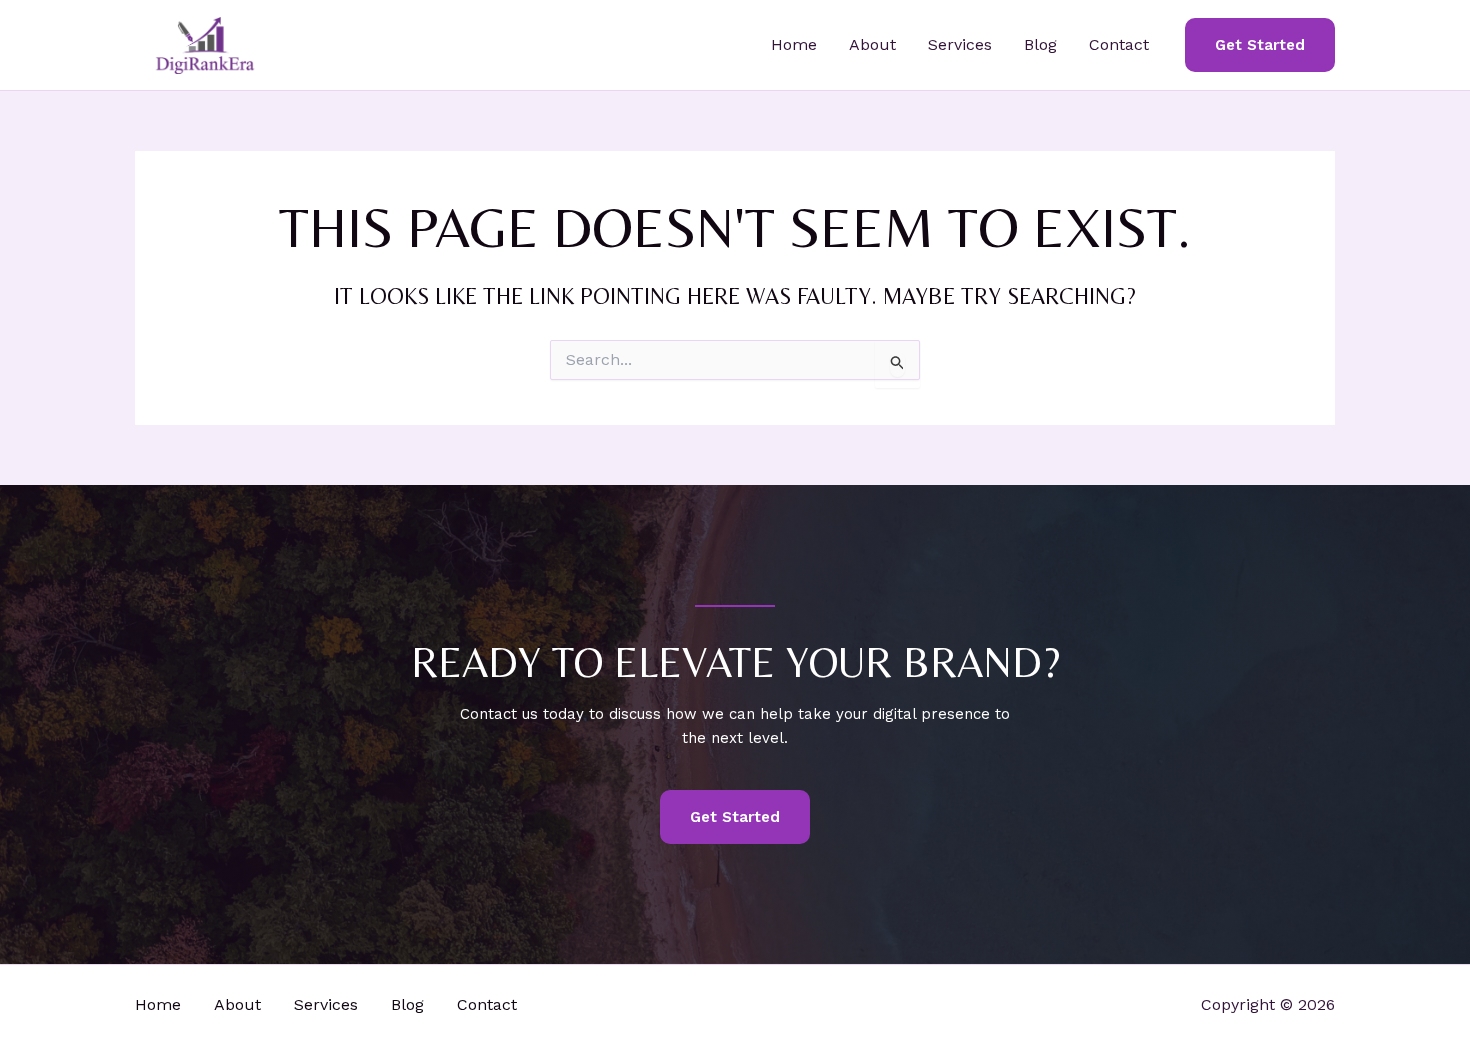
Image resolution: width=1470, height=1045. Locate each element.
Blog (1040, 44)
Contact (1119, 44)
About (872, 44)
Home (794, 44)
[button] (1260, 45)
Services (960, 44)
